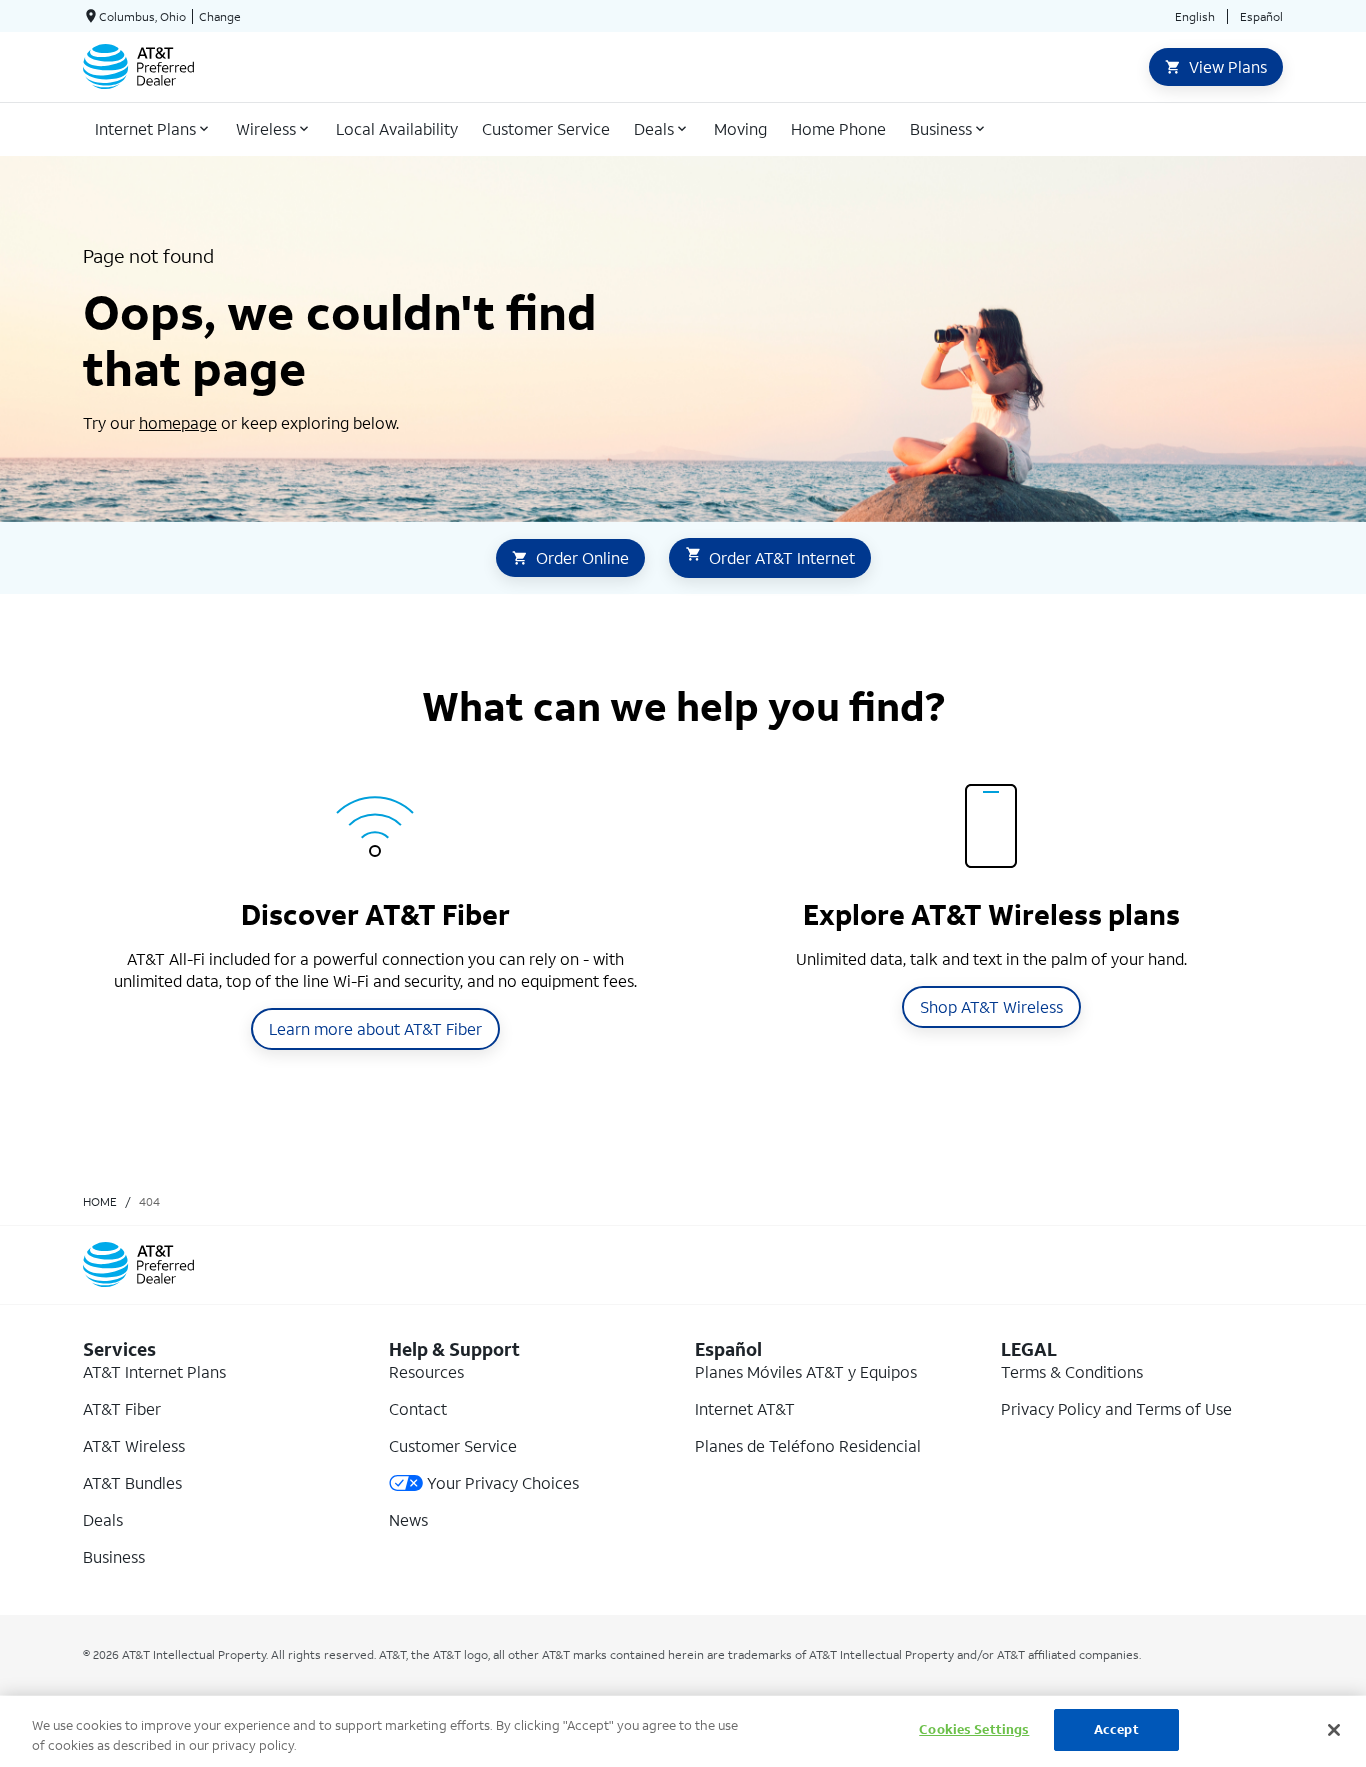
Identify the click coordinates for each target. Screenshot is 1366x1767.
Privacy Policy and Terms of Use (1116, 1408)
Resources (426, 1371)
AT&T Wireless (134, 1445)
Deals (103, 1519)
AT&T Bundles (132, 1482)
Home (100, 1201)
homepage (178, 422)
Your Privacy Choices (503, 1482)
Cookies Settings (974, 1729)
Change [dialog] (220, 16)
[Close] (1334, 1730)
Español (1261, 16)
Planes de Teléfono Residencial (808, 1445)
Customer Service (453, 1445)
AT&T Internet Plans (154, 1371)
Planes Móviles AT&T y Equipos (806, 1371)
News (408, 1519)
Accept (1116, 1729)
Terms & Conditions (1072, 1371)
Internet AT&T (745, 1408)
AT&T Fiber (122, 1408)
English (1195, 16)
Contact (418, 1408)
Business (114, 1556)
